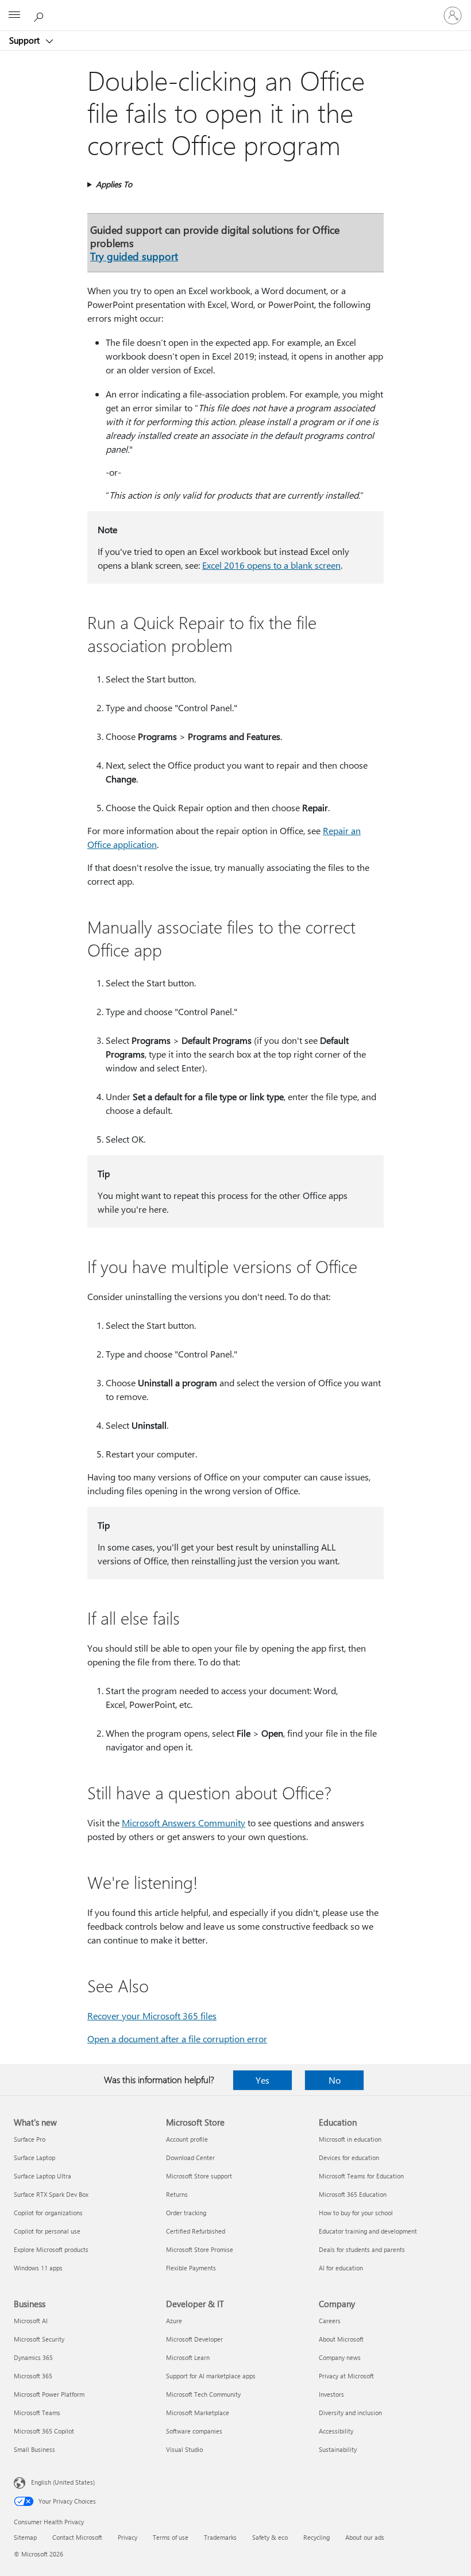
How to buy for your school (356, 2213)
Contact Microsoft (77, 2537)
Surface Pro (30, 2139)
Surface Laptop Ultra (43, 2176)
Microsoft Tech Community (203, 2394)
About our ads (365, 2537)
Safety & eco (270, 2537)
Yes (262, 2080)
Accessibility (336, 2431)
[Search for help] (40, 15)
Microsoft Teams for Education (361, 2176)
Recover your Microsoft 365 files (152, 2016)
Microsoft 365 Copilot (44, 2431)
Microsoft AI (31, 2321)
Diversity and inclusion (350, 2413)
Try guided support (134, 256)
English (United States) (63, 2482)
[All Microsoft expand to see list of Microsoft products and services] (14, 16)
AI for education (341, 2268)
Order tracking (186, 2213)
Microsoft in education (350, 2139)
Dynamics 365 (33, 2357)
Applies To (114, 184)
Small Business (34, 2449)
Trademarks (220, 2537)
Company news (340, 2357)
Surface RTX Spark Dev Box (51, 2194)
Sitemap (25, 2537)
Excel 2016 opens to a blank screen (271, 565)
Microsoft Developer (194, 2339)
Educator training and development (368, 2231)
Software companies (194, 2431)
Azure (174, 2321)
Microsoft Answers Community (184, 1823)
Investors (331, 2394)
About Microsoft (341, 2339)
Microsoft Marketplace (198, 2413)
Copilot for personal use (47, 2231)
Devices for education (349, 2157)
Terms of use (171, 2537)
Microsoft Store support (199, 2176)
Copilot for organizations (48, 2213)
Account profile (187, 2139)
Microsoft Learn (188, 2357)
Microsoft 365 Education (353, 2194)
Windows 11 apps (38, 2268)
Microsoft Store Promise (200, 2249)
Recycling (316, 2537)
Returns (177, 2194)
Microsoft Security (39, 2339)
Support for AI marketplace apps (211, 2376)
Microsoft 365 (33, 2376)
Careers (330, 2321)
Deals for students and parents (362, 2249)
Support (26, 40)
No (335, 2080)
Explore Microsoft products (51, 2249)
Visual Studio (184, 2449)
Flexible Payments (191, 2268)
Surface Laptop (34, 2157)
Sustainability (338, 2449)
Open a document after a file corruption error (177, 2039)
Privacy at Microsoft (346, 2376)
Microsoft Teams (37, 2413)
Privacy (128, 2537)
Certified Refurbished (196, 2231)
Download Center (190, 2157)
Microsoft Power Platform (49, 2394)
